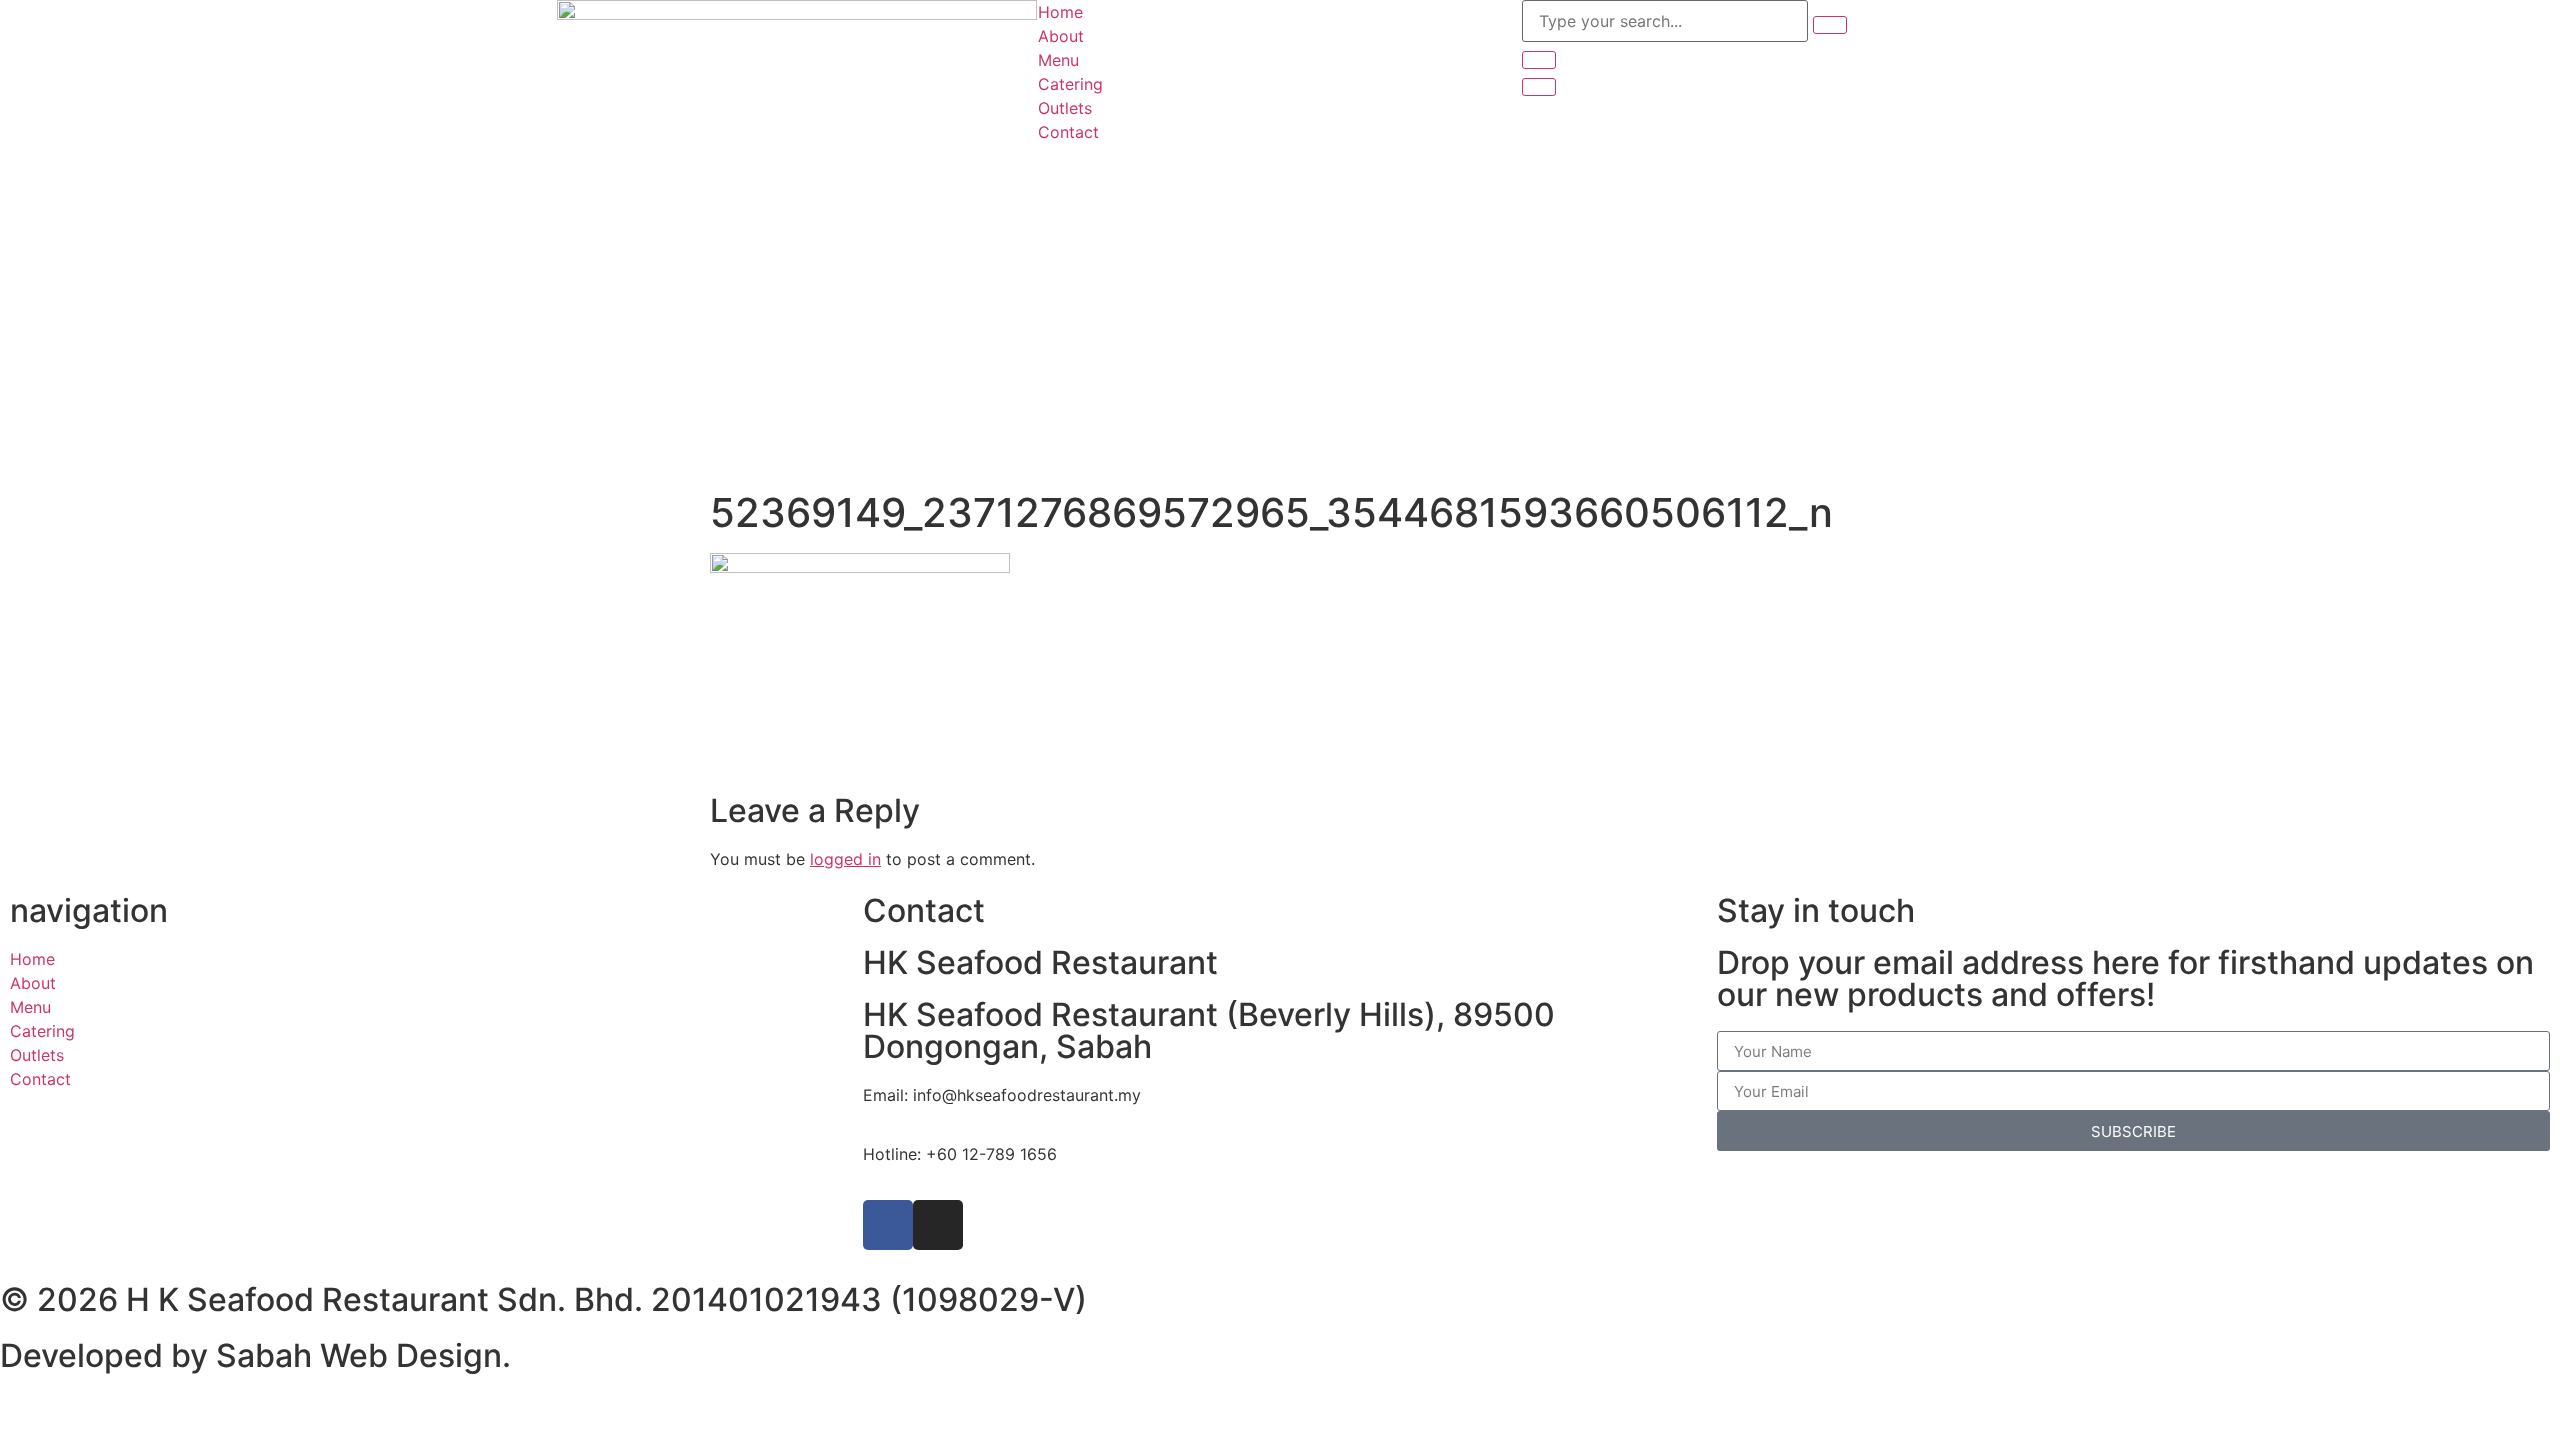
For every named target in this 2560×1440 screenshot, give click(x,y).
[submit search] (1830, 25)
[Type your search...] (1665, 21)
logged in (845, 859)
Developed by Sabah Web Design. (255, 1355)
